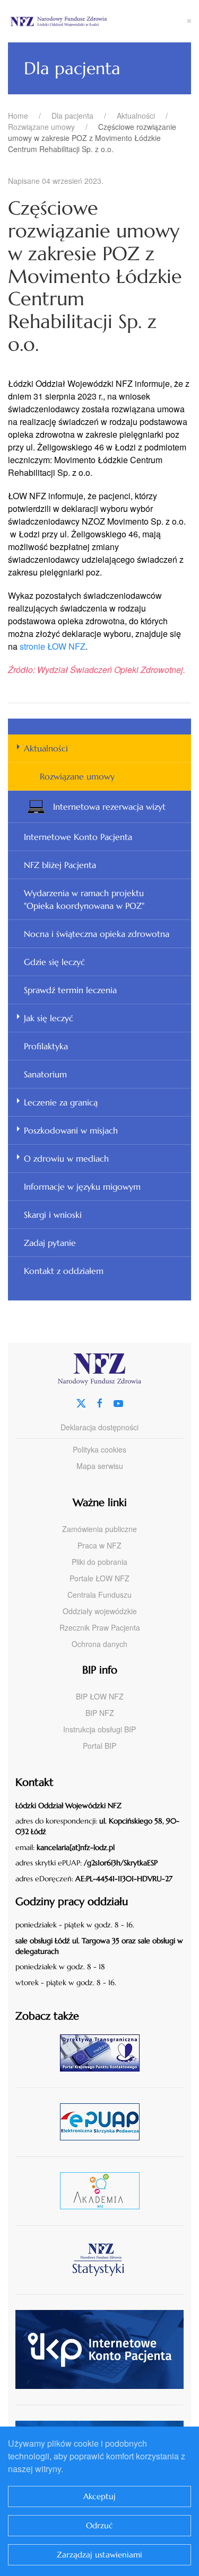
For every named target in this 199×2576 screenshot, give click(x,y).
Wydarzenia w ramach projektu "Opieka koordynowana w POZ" (84, 899)
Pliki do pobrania (99, 1562)
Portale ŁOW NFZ (99, 1578)
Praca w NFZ (99, 1545)
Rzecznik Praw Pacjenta (100, 1627)
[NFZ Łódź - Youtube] (118, 1402)
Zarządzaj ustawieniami (99, 2555)
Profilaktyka (46, 1046)
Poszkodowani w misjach (71, 1130)
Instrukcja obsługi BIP (99, 1729)
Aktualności (46, 748)
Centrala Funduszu (99, 1595)
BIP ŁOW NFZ (100, 1696)
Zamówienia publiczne (99, 1529)
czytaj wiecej (104, 2190)
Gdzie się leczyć (54, 962)
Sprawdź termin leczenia (70, 990)
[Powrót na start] (98, 21)
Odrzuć (99, 2525)
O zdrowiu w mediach (66, 1158)
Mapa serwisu (100, 1466)
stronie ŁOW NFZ (53, 646)
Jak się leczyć (49, 1018)
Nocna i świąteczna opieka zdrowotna (97, 934)
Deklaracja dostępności (99, 1427)
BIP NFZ (100, 1713)
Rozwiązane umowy (77, 776)
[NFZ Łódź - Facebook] (100, 1402)
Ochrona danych (99, 1644)
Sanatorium (45, 1074)
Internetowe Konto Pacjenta (78, 837)
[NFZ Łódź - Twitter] (81, 1402)
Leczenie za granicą (61, 1102)
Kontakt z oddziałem (64, 1271)
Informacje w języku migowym (82, 1187)
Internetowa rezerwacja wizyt (109, 807)
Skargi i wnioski (53, 1215)
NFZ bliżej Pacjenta (60, 865)
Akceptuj (99, 2496)
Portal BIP (99, 1746)
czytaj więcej (104, 2053)
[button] (189, 21)
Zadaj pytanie (50, 1243)
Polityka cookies (99, 1449)
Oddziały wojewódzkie (100, 1611)
